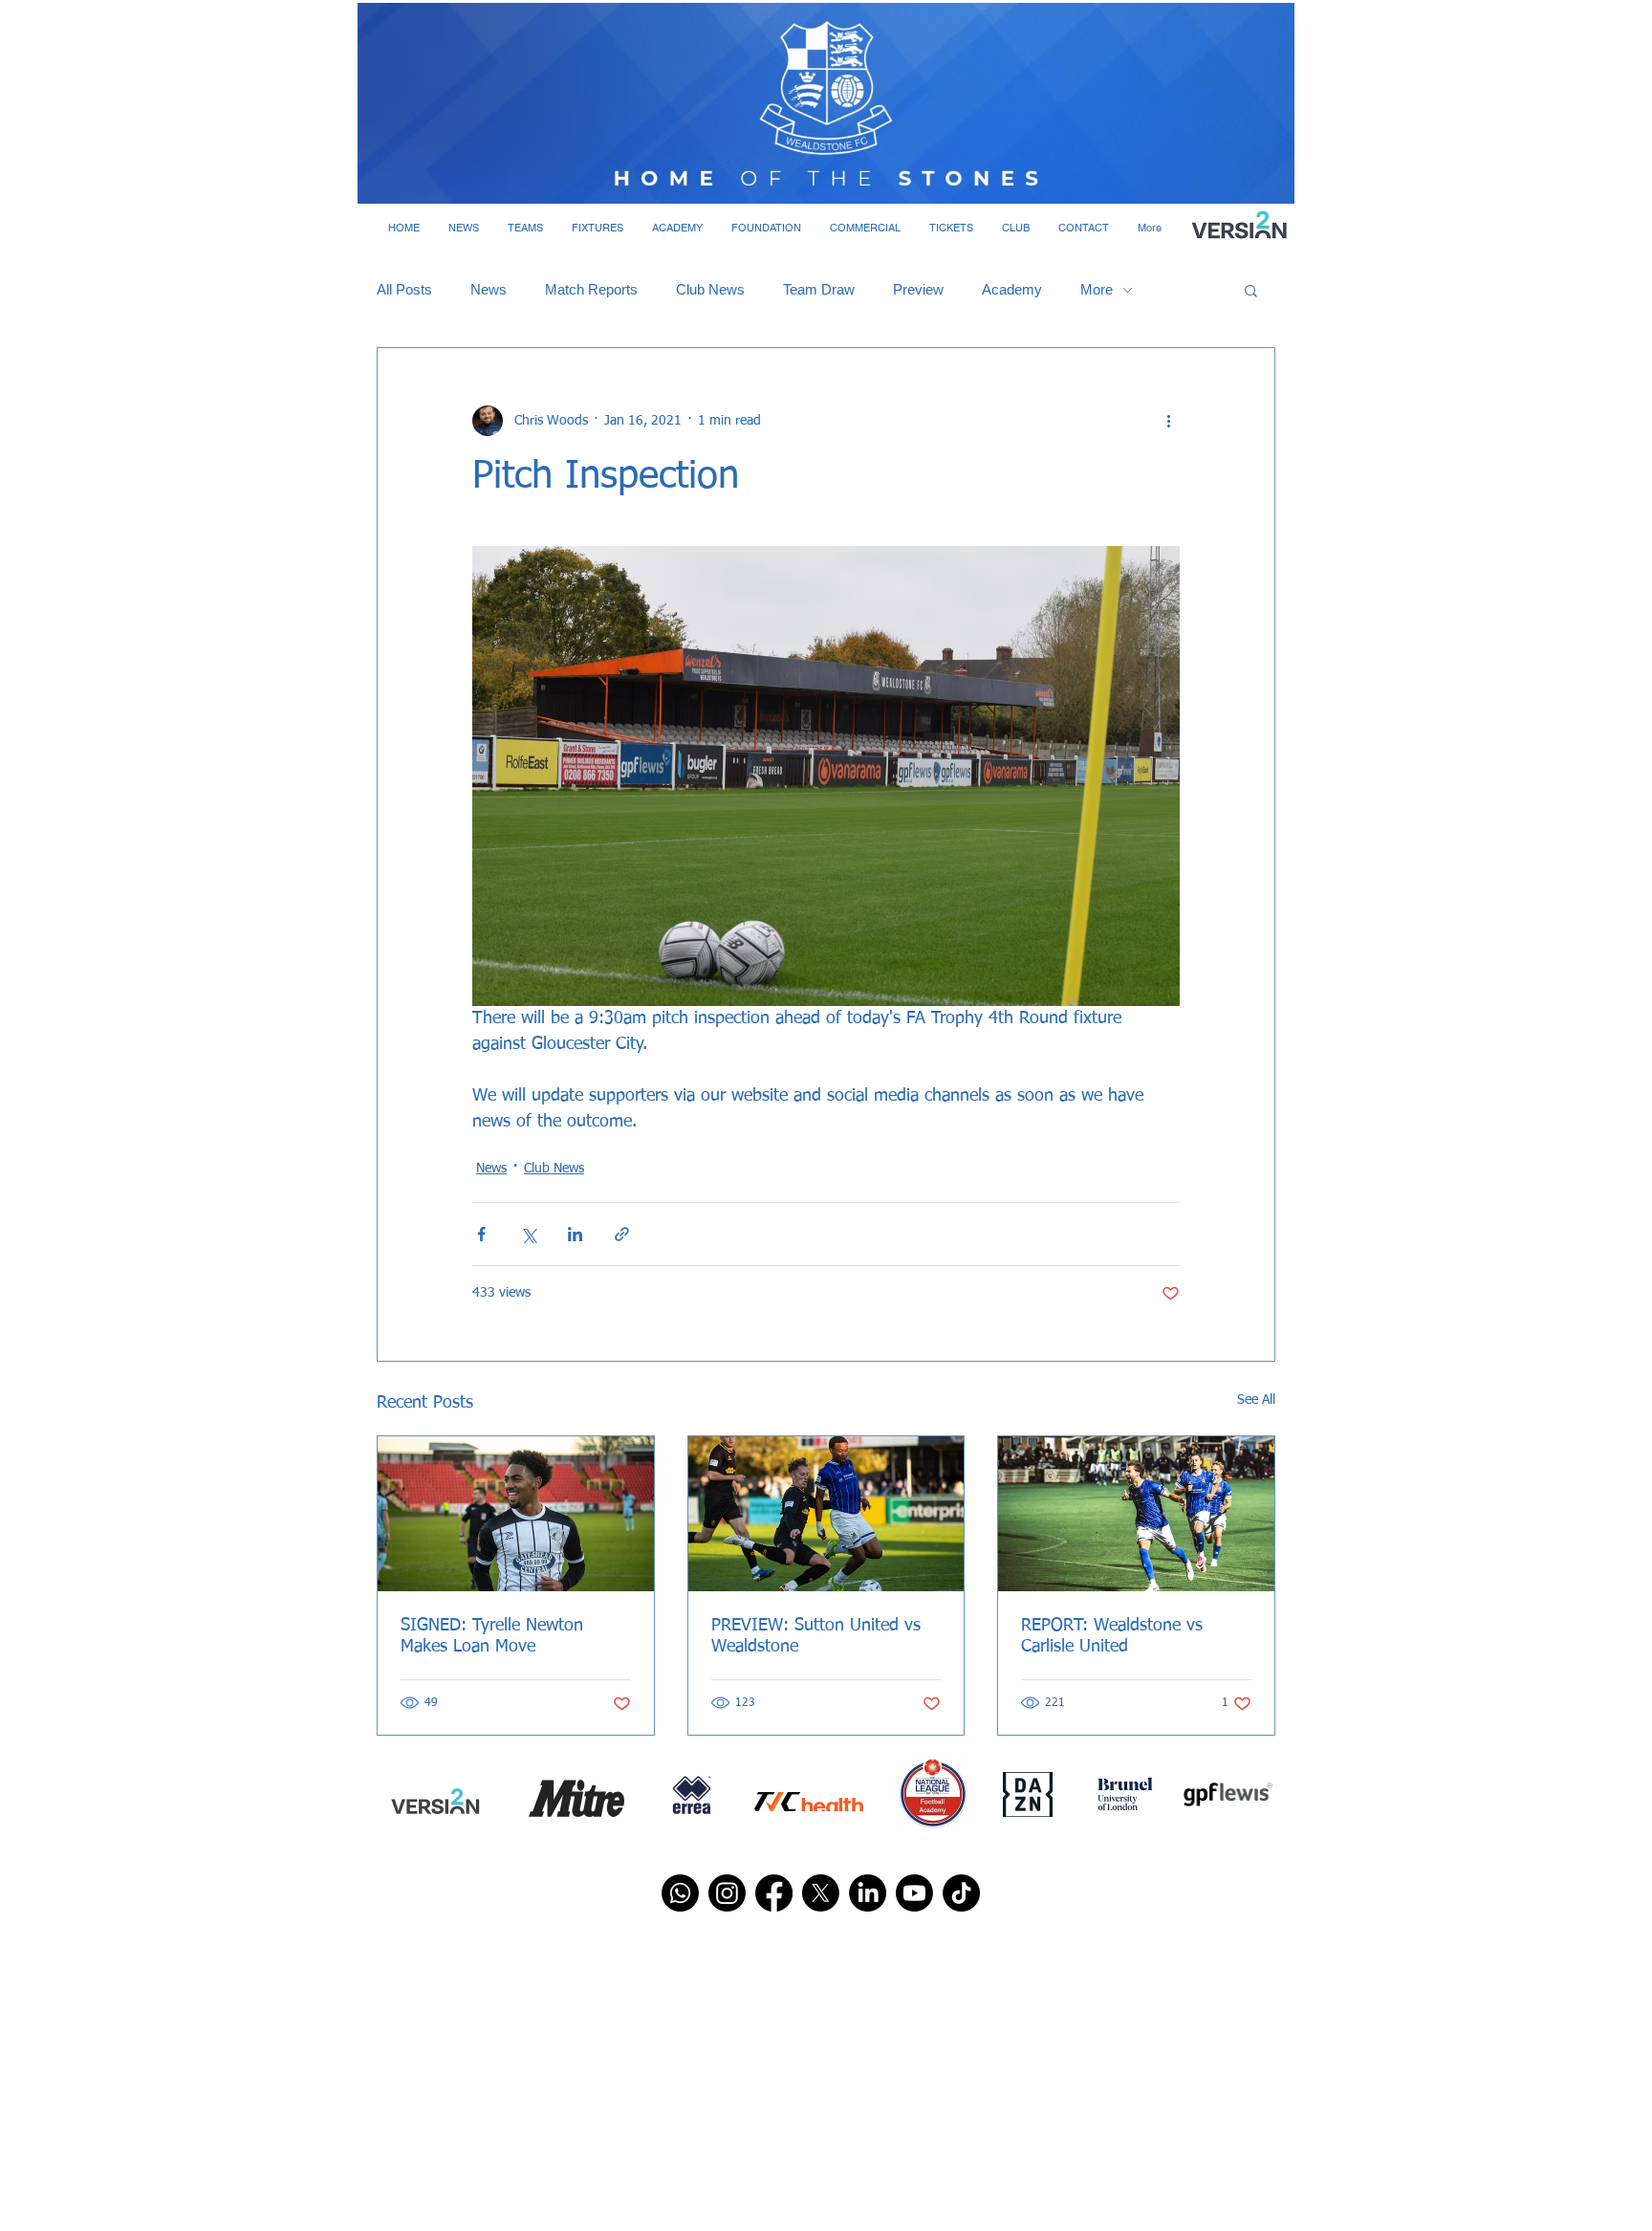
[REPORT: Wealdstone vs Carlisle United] (1136, 1514)
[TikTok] (961, 1893)
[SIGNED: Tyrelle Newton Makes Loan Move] (516, 1514)
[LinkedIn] (868, 1893)
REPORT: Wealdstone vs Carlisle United (1112, 1636)
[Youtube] (914, 1893)
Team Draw (819, 289)
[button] (464, 228)
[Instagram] (727, 1893)
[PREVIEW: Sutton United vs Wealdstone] (826, 1514)
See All (1256, 1400)
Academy (1012, 289)
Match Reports (591, 289)
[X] (821, 1893)
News (489, 289)
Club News (710, 289)
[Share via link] (622, 1234)
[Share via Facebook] (481, 1234)
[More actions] (1168, 421)
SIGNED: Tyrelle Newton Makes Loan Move (492, 1636)
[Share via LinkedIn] (575, 1234)
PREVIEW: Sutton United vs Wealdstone (816, 1636)
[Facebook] (774, 1893)
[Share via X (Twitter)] (528, 1234)
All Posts (404, 289)
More (1097, 289)
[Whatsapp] (680, 1893)
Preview (918, 289)
